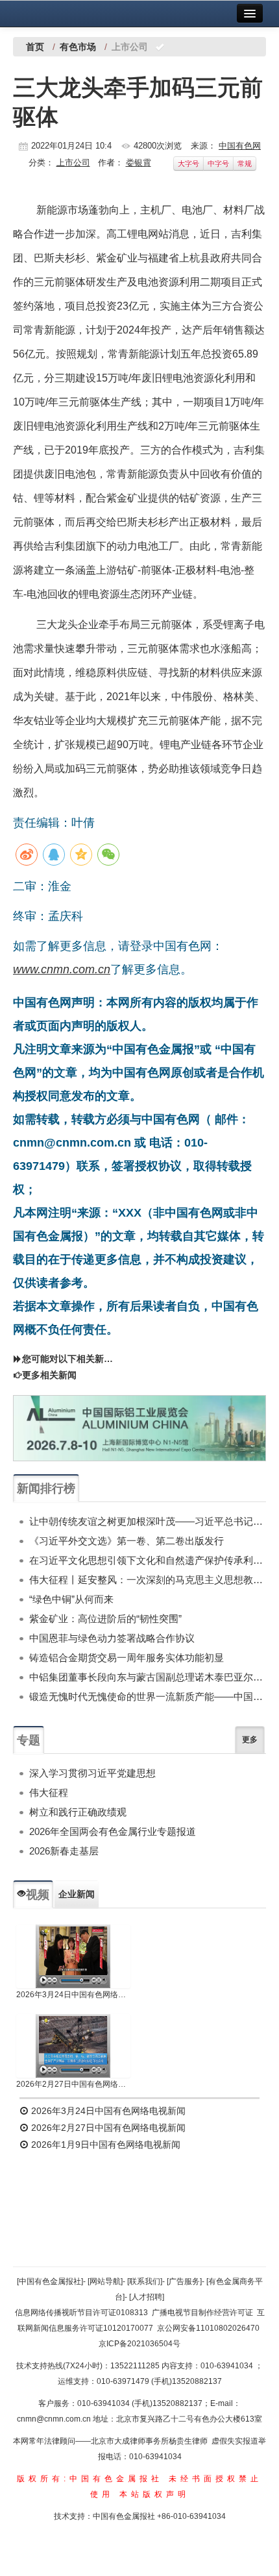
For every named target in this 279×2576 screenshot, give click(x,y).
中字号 (218, 164)
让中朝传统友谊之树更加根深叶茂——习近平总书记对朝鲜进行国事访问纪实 (148, 1521)
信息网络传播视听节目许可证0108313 (81, 2313)
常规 (245, 164)
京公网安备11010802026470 (208, 2328)
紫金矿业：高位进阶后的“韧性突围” (105, 1619)
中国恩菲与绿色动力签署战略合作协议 (112, 1638)
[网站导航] (105, 2281)
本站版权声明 (154, 2494)
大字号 (188, 164)
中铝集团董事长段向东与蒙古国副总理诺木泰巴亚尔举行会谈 (148, 1677)
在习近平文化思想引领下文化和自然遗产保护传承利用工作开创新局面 (148, 1560)
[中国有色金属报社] (50, 2281)
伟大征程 (49, 1792)
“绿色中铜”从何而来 (71, 1599)
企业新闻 (77, 1894)
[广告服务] (184, 2281)
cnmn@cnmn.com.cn (55, 2419)
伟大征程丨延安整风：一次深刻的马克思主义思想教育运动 (148, 1580)
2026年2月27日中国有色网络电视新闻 (73, 2084)
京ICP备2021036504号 (139, 2344)
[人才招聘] (147, 2297)
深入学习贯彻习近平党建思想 (92, 1773)
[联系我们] (145, 2281)
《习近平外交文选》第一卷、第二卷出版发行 (127, 1541)
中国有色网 (240, 146)
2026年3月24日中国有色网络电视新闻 (73, 1995)
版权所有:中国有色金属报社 (90, 2479)
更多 (250, 1740)
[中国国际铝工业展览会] (139, 1428)
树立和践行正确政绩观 (78, 1812)
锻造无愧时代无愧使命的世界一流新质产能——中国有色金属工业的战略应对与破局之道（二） (148, 1696)
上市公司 (73, 163)
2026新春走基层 (64, 1851)
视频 (38, 1895)
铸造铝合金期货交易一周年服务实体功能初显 (127, 1658)
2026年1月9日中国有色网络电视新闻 (104, 2145)
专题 (29, 1740)
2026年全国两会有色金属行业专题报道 (113, 1831)
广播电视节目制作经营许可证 (202, 2313)
